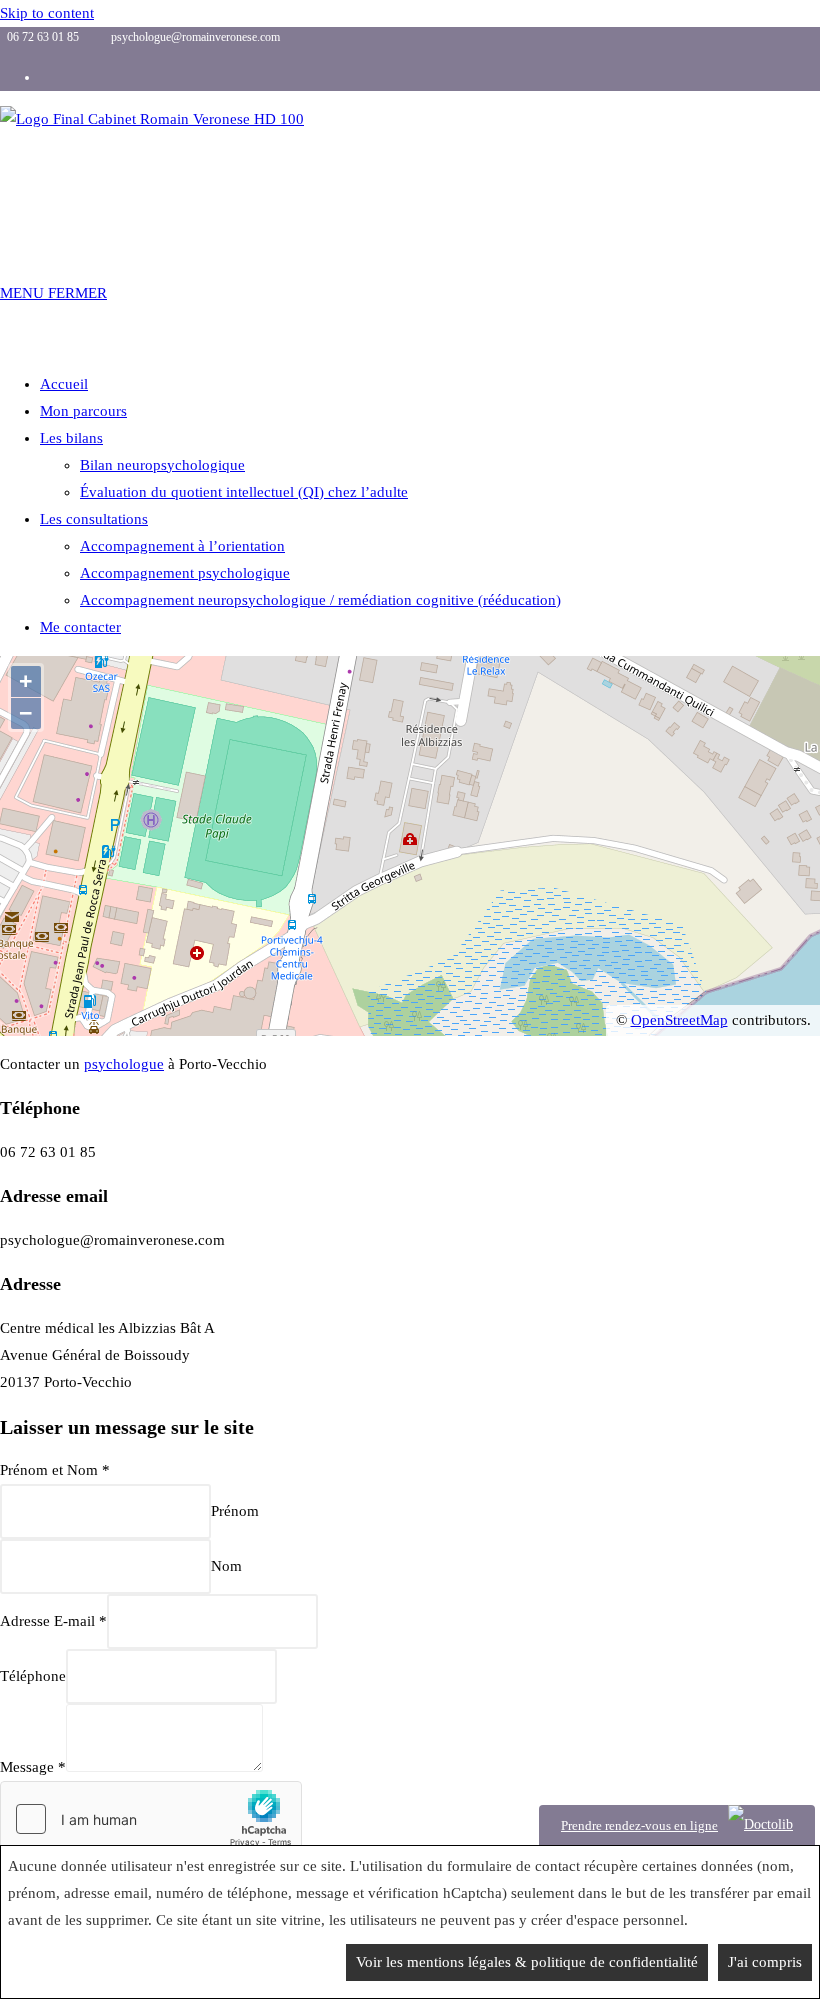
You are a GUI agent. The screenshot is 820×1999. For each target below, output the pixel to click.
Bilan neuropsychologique (162, 465)
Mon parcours (83, 411)
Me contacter (80, 627)
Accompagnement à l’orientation (182, 546)
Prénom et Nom (55, 1470)
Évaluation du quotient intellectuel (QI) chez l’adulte (244, 492)
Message (33, 1767)
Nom (226, 1566)
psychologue (124, 1064)
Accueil (64, 384)
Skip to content (47, 13)
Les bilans (71, 438)
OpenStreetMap (679, 1020)
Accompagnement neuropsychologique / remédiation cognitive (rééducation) (320, 600)
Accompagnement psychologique (185, 573)
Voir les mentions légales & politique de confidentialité (527, 1962)
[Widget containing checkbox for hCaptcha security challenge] (151, 1819)
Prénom (235, 1511)
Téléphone (33, 1676)
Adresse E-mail (53, 1621)
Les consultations (94, 519)
